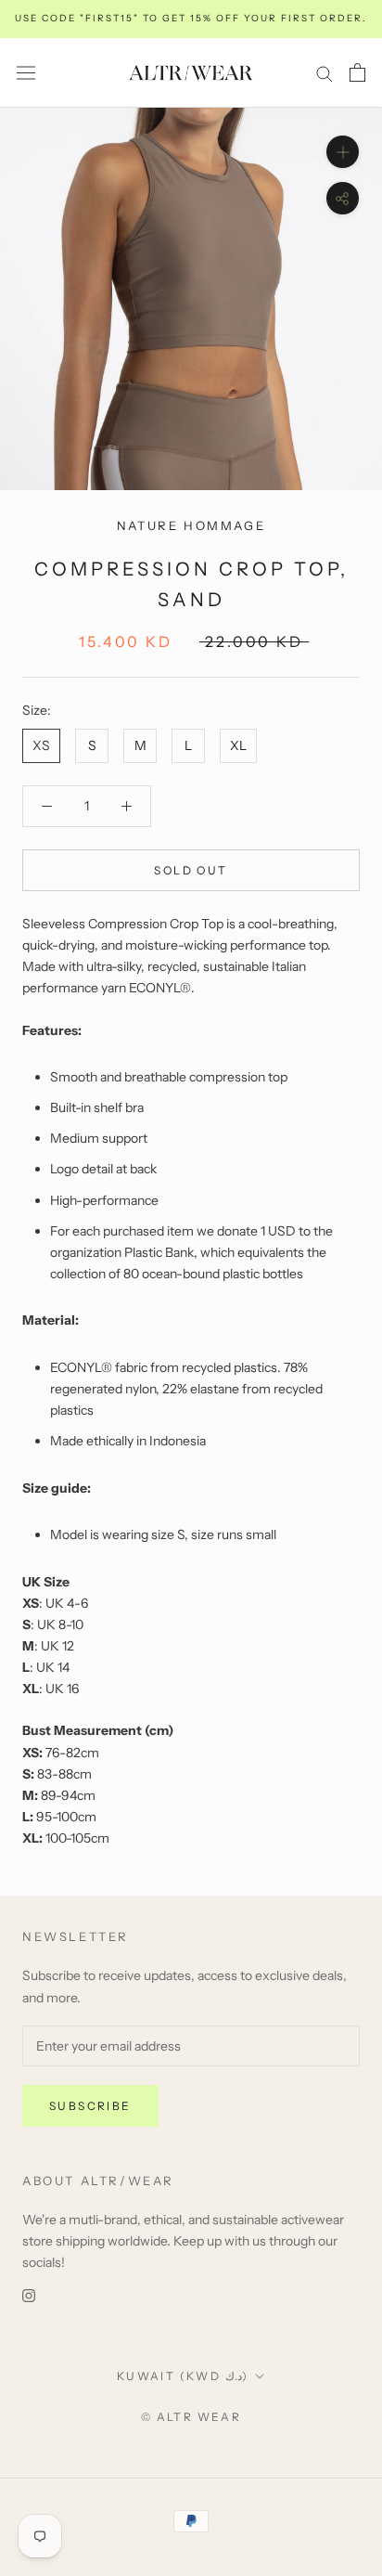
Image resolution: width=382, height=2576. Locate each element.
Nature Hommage (191, 525)
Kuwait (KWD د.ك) (183, 2376)
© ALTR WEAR (191, 2417)
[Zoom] (343, 152)
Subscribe (90, 2106)
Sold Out (191, 870)
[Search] (325, 73)
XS (41, 745)
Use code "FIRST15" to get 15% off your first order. (191, 18)
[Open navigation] (26, 72)
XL (238, 745)
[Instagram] (29, 2294)
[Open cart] (357, 72)
